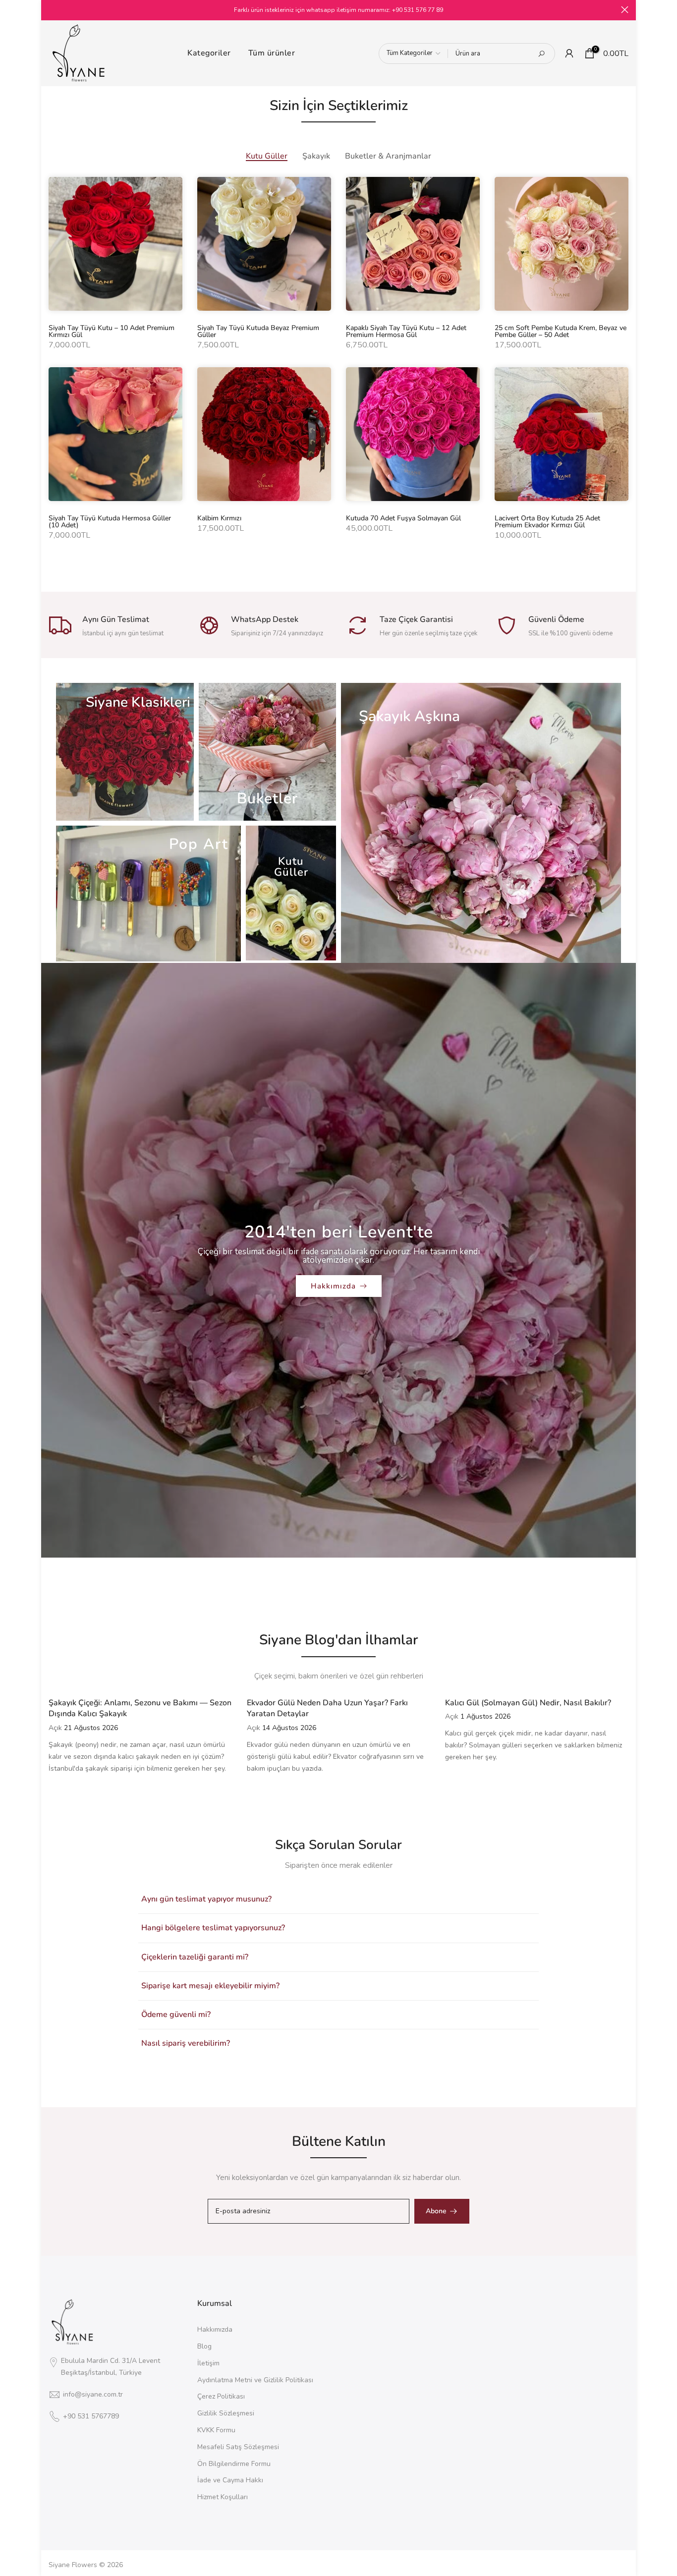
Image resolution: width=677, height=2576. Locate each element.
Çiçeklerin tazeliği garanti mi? (195, 1957)
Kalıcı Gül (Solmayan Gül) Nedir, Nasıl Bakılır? (528, 1703)
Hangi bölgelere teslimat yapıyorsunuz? (213, 1928)
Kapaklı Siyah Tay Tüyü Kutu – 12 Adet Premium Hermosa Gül (406, 331)
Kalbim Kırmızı (219, 518)
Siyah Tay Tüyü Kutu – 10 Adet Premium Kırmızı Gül (112, 331)
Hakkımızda (333, 1286)
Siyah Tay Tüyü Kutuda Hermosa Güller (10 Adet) (110, 522)
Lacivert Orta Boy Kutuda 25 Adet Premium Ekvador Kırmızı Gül (547, 522)
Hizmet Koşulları (223, 2497)
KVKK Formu (216, 2430)
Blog (204, 2346)
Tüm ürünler (272, 53)
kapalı (52, 10)
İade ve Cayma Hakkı (230, 2480)
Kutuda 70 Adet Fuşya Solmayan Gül (403, 518)
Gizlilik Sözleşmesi (226, 2413)
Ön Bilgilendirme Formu (234, 2464)
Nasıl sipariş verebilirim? (186, 2043)
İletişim (208, 2363)
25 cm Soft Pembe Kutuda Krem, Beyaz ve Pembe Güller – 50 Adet (561, 331)
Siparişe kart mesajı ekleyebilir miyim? (210, 1986)
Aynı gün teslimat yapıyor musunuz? (206, 1899)
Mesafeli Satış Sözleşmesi (238, 2447)
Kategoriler (209, 53)
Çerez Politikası (221, 2396)
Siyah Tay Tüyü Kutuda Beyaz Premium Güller (258, 331)
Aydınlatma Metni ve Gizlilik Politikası (255, 2380)
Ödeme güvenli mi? (176, 2015)
